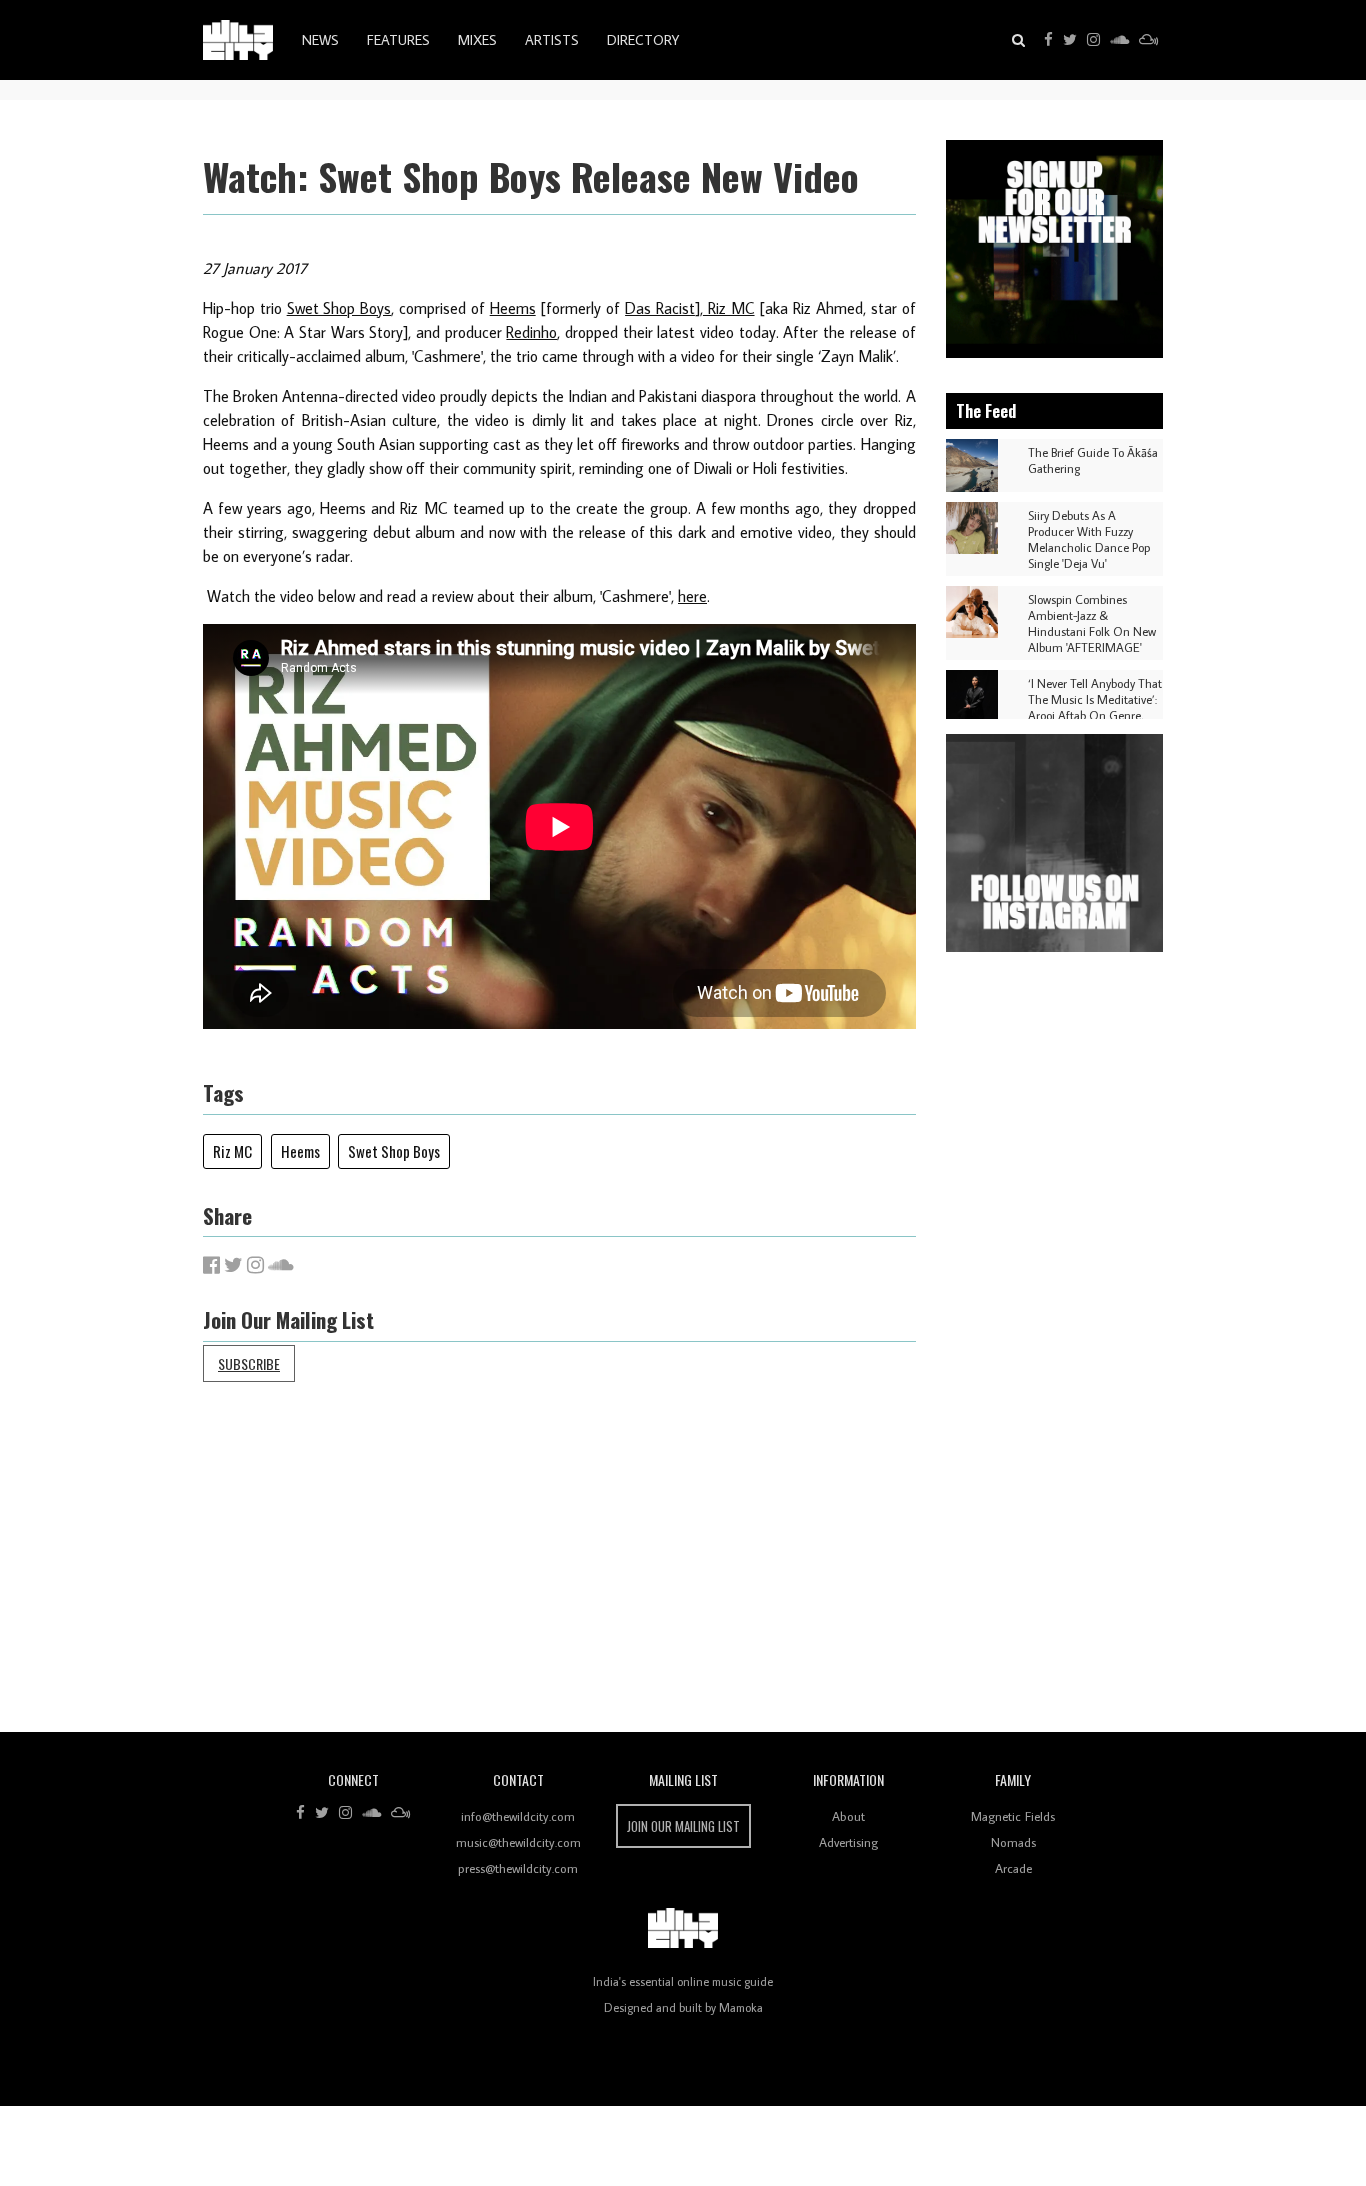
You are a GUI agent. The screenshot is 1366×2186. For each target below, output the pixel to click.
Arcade (1013, 1868)
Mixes (477, 40)
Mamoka (741, 2007)
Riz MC (729, 308)
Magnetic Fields (1013, 1816)
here (692, 596)
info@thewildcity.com (518, 1816)
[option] (1055, 249)
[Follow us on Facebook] (1048, 40)
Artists (552, 40)
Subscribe (249, 1363)
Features (398, 40)
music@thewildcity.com (518, 1842)
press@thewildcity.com (518, 1868)
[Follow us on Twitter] (1070, 40)
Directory (643, 40)
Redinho (531, 332)
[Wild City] (683, 1928)
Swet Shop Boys (339, 308)
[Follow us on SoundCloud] (1119, 40)
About (848, 1816)
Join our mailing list (683, 1826)
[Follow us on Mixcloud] (1148, 40)
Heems (513, 308)
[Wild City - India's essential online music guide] (238, 40)
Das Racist (660, 308)
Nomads (1013, 1842)
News (320, 40)
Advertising (848, 1842)
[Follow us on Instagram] (1093, 40)
